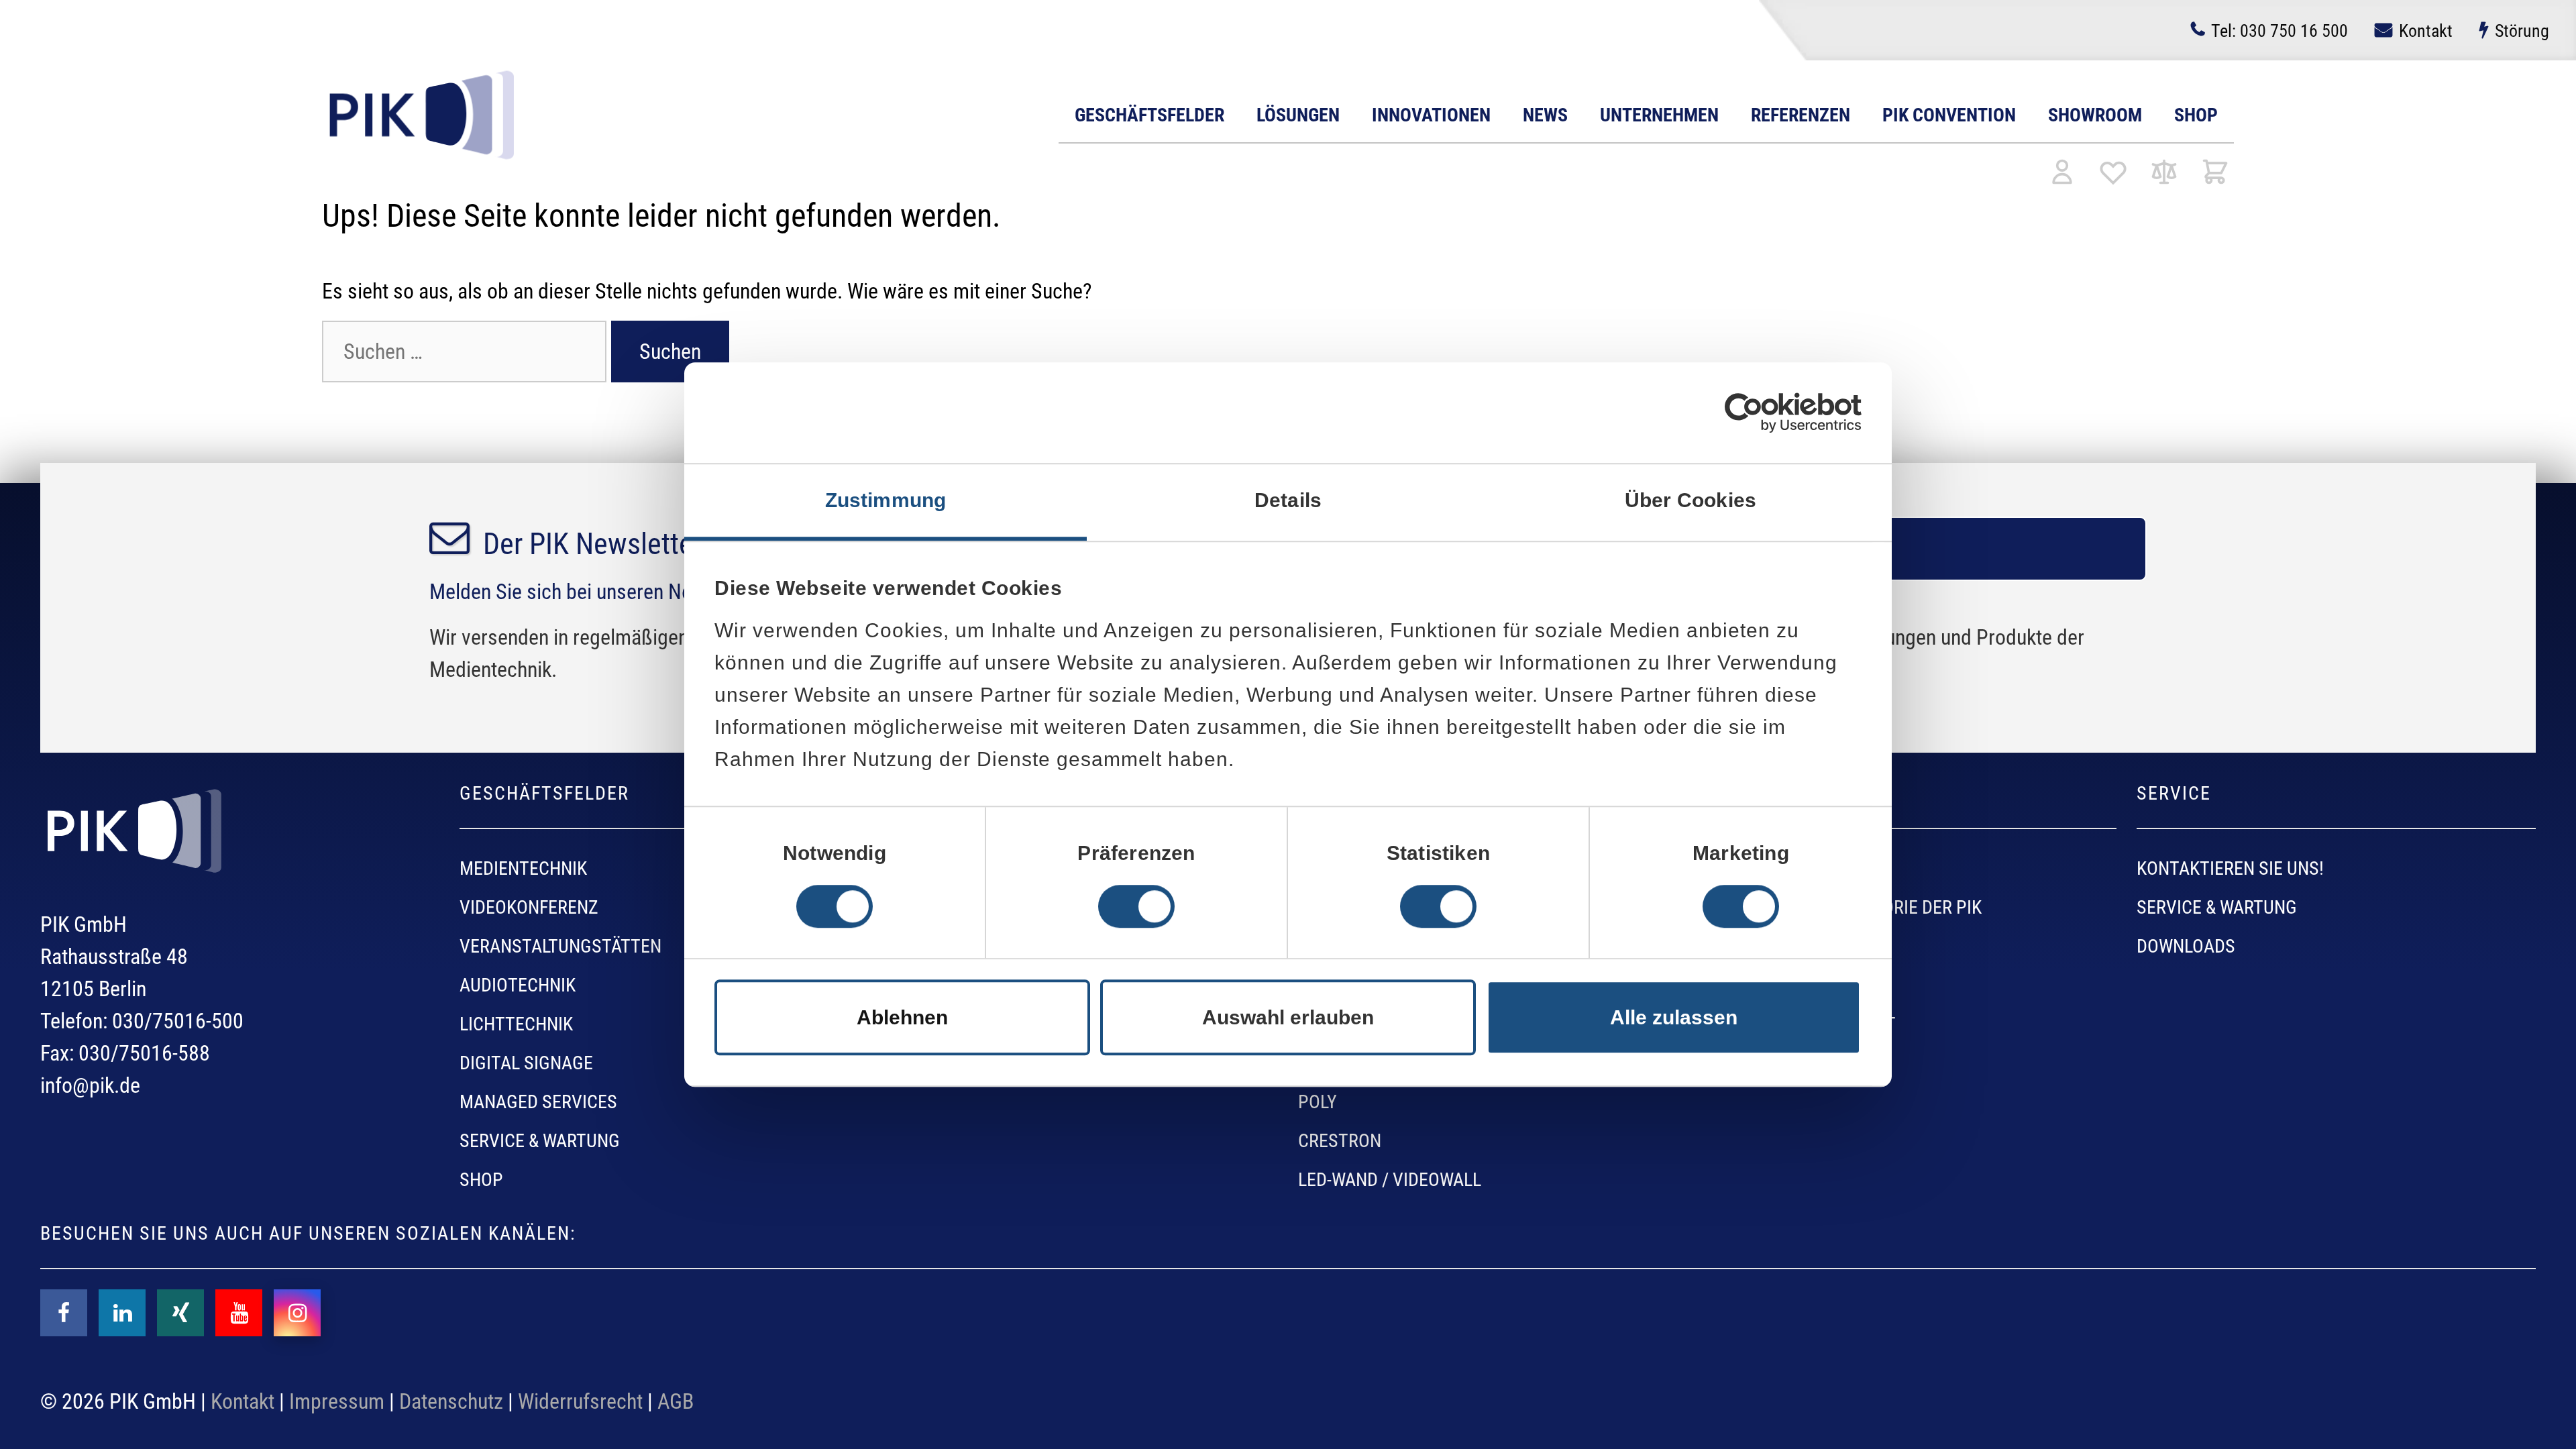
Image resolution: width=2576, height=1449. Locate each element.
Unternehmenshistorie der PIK (1849, 907)
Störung (2522, 31)
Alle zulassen (1674, 1017)
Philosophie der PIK (1801, 868)
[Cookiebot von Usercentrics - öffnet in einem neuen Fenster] (1744, 413)
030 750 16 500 (2279, 31)
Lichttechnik (516, 1024)
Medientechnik (523, 868)
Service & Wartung (540, 1141)
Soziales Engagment (1807, 1024)
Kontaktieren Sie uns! (2230, 868)
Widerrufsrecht (580, 1401)
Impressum (337, 1401)
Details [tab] (1288, 500)
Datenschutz (451, 1401)
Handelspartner (1789, 985)
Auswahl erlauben (1288, 1017)
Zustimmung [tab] (886, 500)
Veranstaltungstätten (560, 946)
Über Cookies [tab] (1690, 500)
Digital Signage (526, 1063)
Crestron (1340, 1141)
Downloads (2186, 946)
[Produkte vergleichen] (2164, 173)
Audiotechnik (518, 985)
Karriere (1755, 946)
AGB (676, 1401)
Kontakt (2426, 31)
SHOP (481, 1180)
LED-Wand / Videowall (1390, 1180)
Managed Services (538, 1102)
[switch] (1136, 906)
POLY (1318, 1102)
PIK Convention (1949, 115)
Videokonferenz (529, 907)
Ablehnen (902, 1017)
